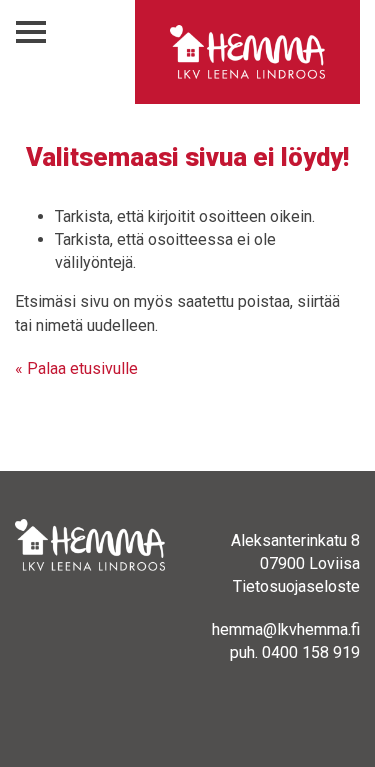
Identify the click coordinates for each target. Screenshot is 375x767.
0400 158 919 (311, 652)
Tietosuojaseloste (296, 586)
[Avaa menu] (31, 32)
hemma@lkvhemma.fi (286, 629)
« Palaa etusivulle (76, 368)
